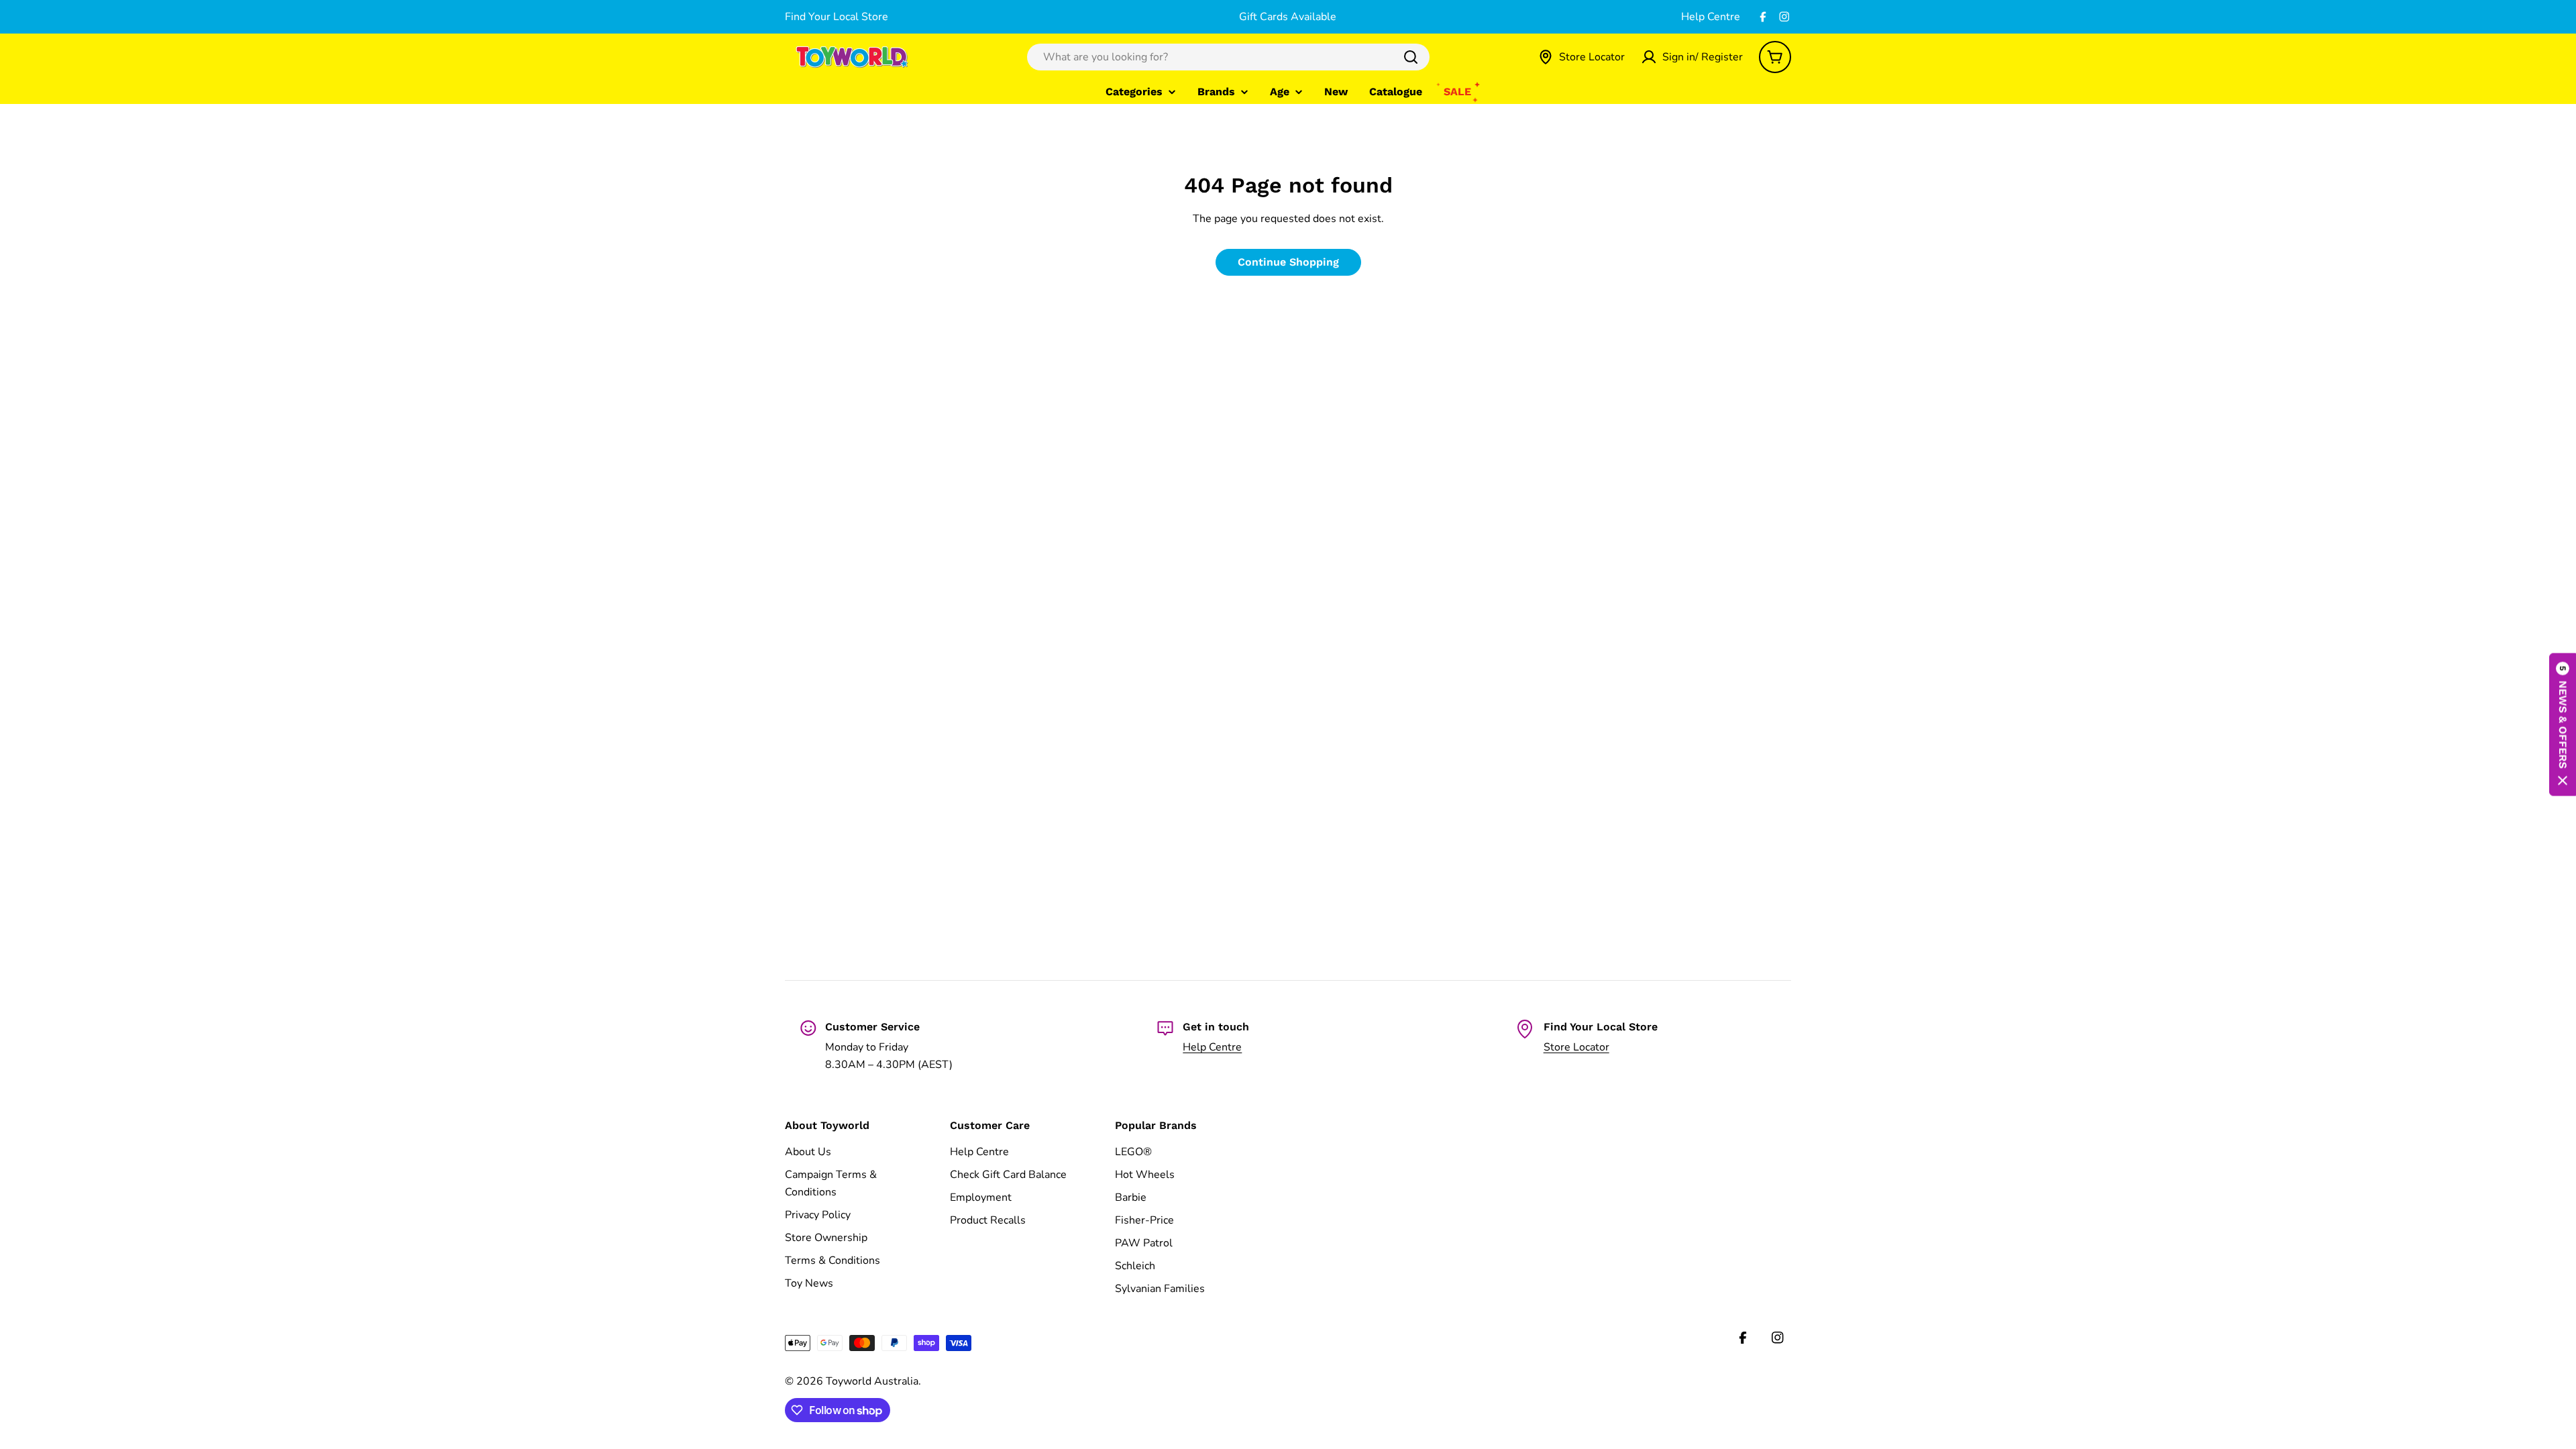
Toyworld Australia (872, 1381)
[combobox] (1228, 57)
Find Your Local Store (837, 17)
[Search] (1411, 57)
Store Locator (1576, 1047)
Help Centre (1711, 17)
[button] (2563, 725)
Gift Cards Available (1288, 17)
